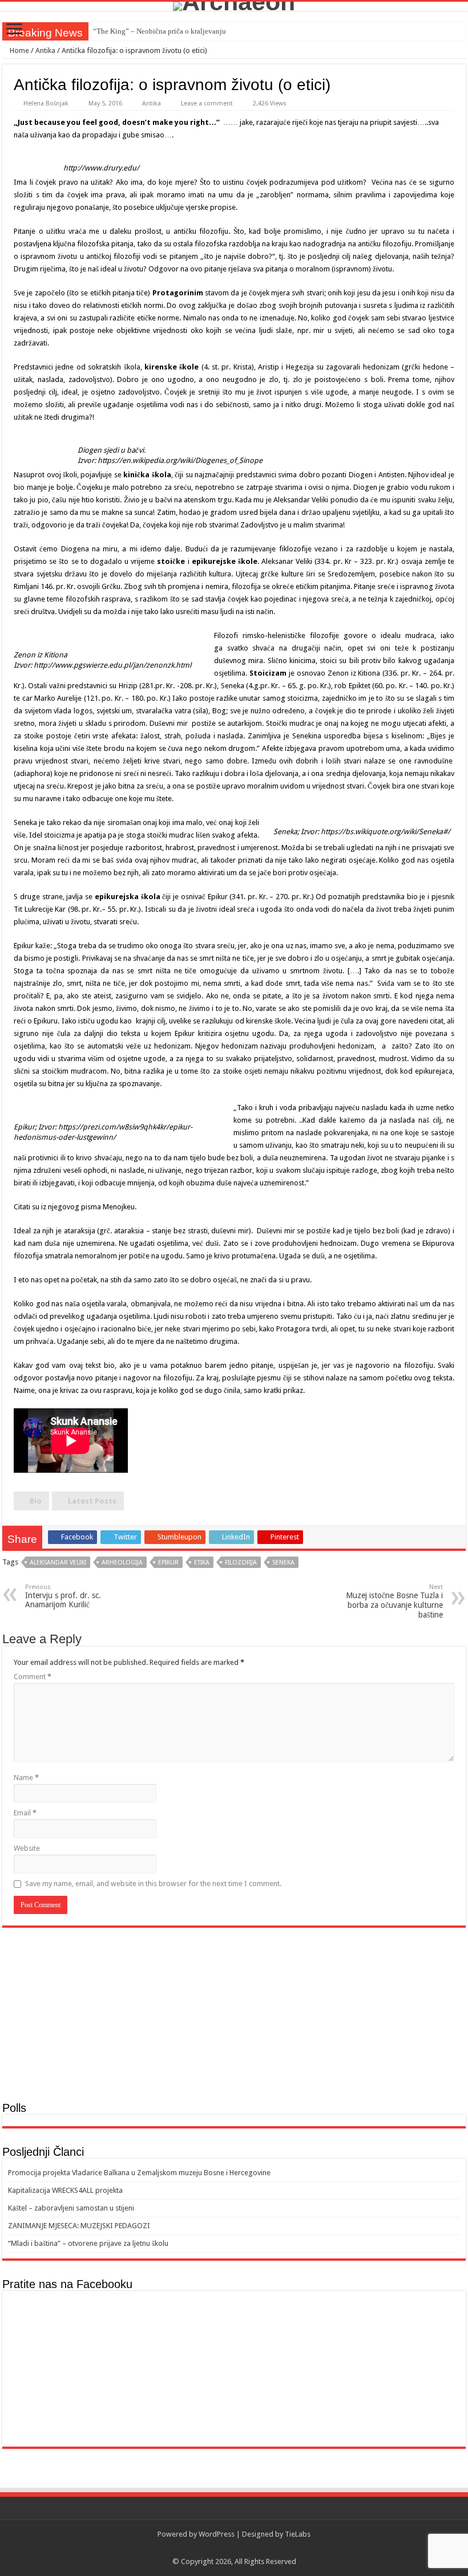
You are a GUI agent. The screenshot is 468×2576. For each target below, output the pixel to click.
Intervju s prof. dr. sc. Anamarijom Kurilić (63, 1596)
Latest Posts (92, 1501)
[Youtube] (245, 2548)
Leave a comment (207, 103)
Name (26, 1777)
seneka (283, 1563)
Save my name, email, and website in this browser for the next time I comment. (153, 1884)
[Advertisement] (234, 2013)
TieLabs (298, 2534)
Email (25, 1813)
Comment (33, 1677)
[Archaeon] (234, 6)
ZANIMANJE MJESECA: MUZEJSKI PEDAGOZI (79, 2226)
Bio (36, 1501)
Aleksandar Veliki (58, 1563)
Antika (45, 50)
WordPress (217, 2534)
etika (202, 1563)
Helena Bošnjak (46, 103)
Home (19, 50)
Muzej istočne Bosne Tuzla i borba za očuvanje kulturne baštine (394, 1601)
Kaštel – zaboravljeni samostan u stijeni (71, 2208)
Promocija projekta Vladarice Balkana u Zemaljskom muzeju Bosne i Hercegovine (139, 2173)
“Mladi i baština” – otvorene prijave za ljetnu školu (88, 2243)
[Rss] (223, 2548)
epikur (168, 1563)
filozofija (241, 1563)
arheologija (122, 1563)
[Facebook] (234, 2548)
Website (27, 1848)
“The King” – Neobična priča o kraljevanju (160, 31)
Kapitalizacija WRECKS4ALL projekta (65, 2190)
